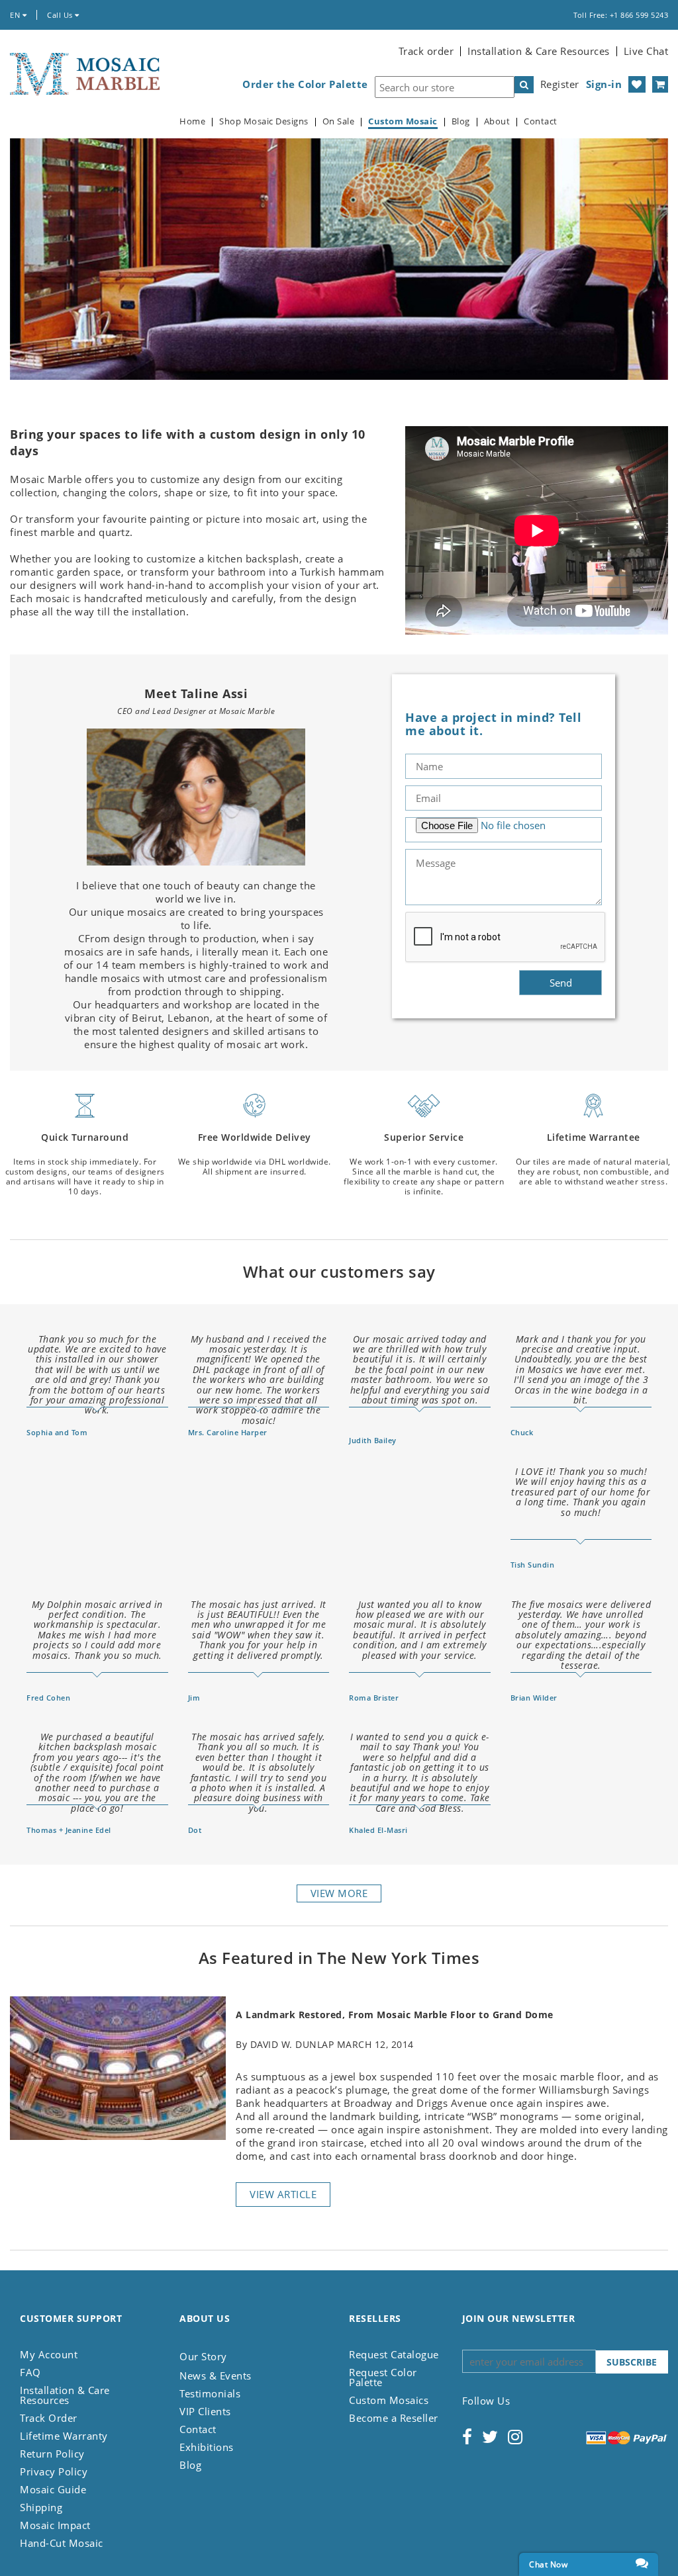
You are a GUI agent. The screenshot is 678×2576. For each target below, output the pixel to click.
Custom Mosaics (389, 2400)
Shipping (41, 2507)
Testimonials (210, 2393)
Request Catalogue (394, 2354)
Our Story (203, 2356)
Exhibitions (207, 2447)
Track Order (49, 2418)
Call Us (61, 15)
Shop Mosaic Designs (264, 121)
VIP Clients (205, 2411)
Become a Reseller (394, 2418)
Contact (541, 121)
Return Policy (52, 2454)
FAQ (30, 2372)
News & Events (216, 2376)
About (497, 121)
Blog (461, 121)
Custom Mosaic (403, 121)
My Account (49, 2354)
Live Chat (646, 51)
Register (560, 84)
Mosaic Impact (55, 2525)
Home (192, 121)
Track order (426, 51)
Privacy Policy (54, 2471)
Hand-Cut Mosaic (62, 2543)
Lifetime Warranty (64, 2436)
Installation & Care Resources (539, 51)
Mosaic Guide (53, 2489)
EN (16, 15)
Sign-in (604, 84)
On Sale (339, 121)
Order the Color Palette (305, 84)
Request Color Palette (383, 2377)
